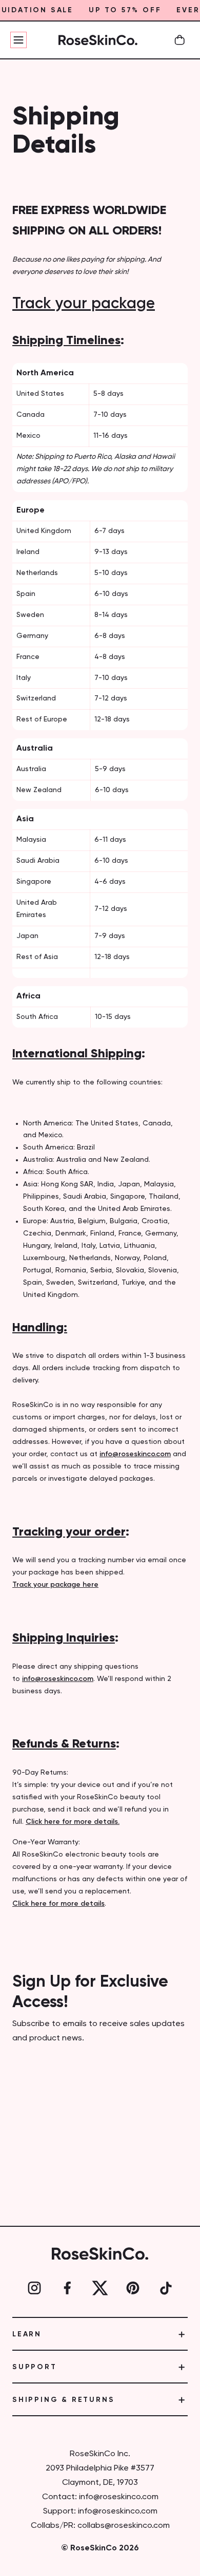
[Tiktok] (166, 2288)
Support (35, 2367)
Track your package (84, 304)
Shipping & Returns (63, 2400)
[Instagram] (34, 2288)
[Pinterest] (133, 2288)
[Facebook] (67, 2288)
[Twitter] (100, 2288)
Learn (27, 2334)
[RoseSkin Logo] (98, 40)
